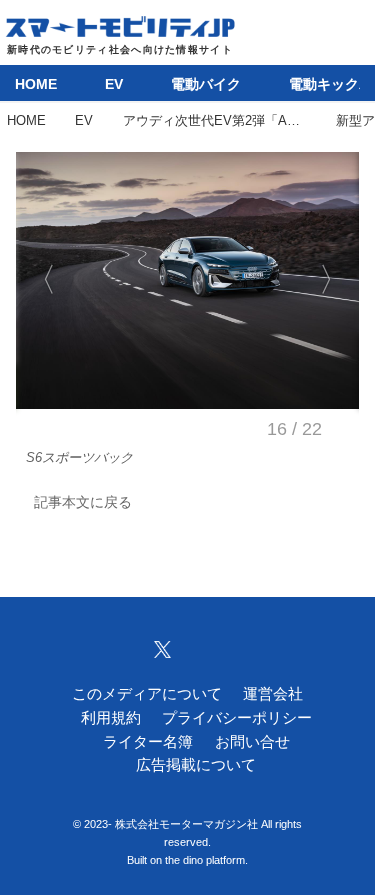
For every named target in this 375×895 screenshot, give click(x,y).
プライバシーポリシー (237, 718)
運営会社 (273, 694)
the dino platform (205, 860)
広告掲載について (196, 765)
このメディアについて (147, 694)
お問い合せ (252, 742)
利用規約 (111, 718)
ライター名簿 (148, 742)
